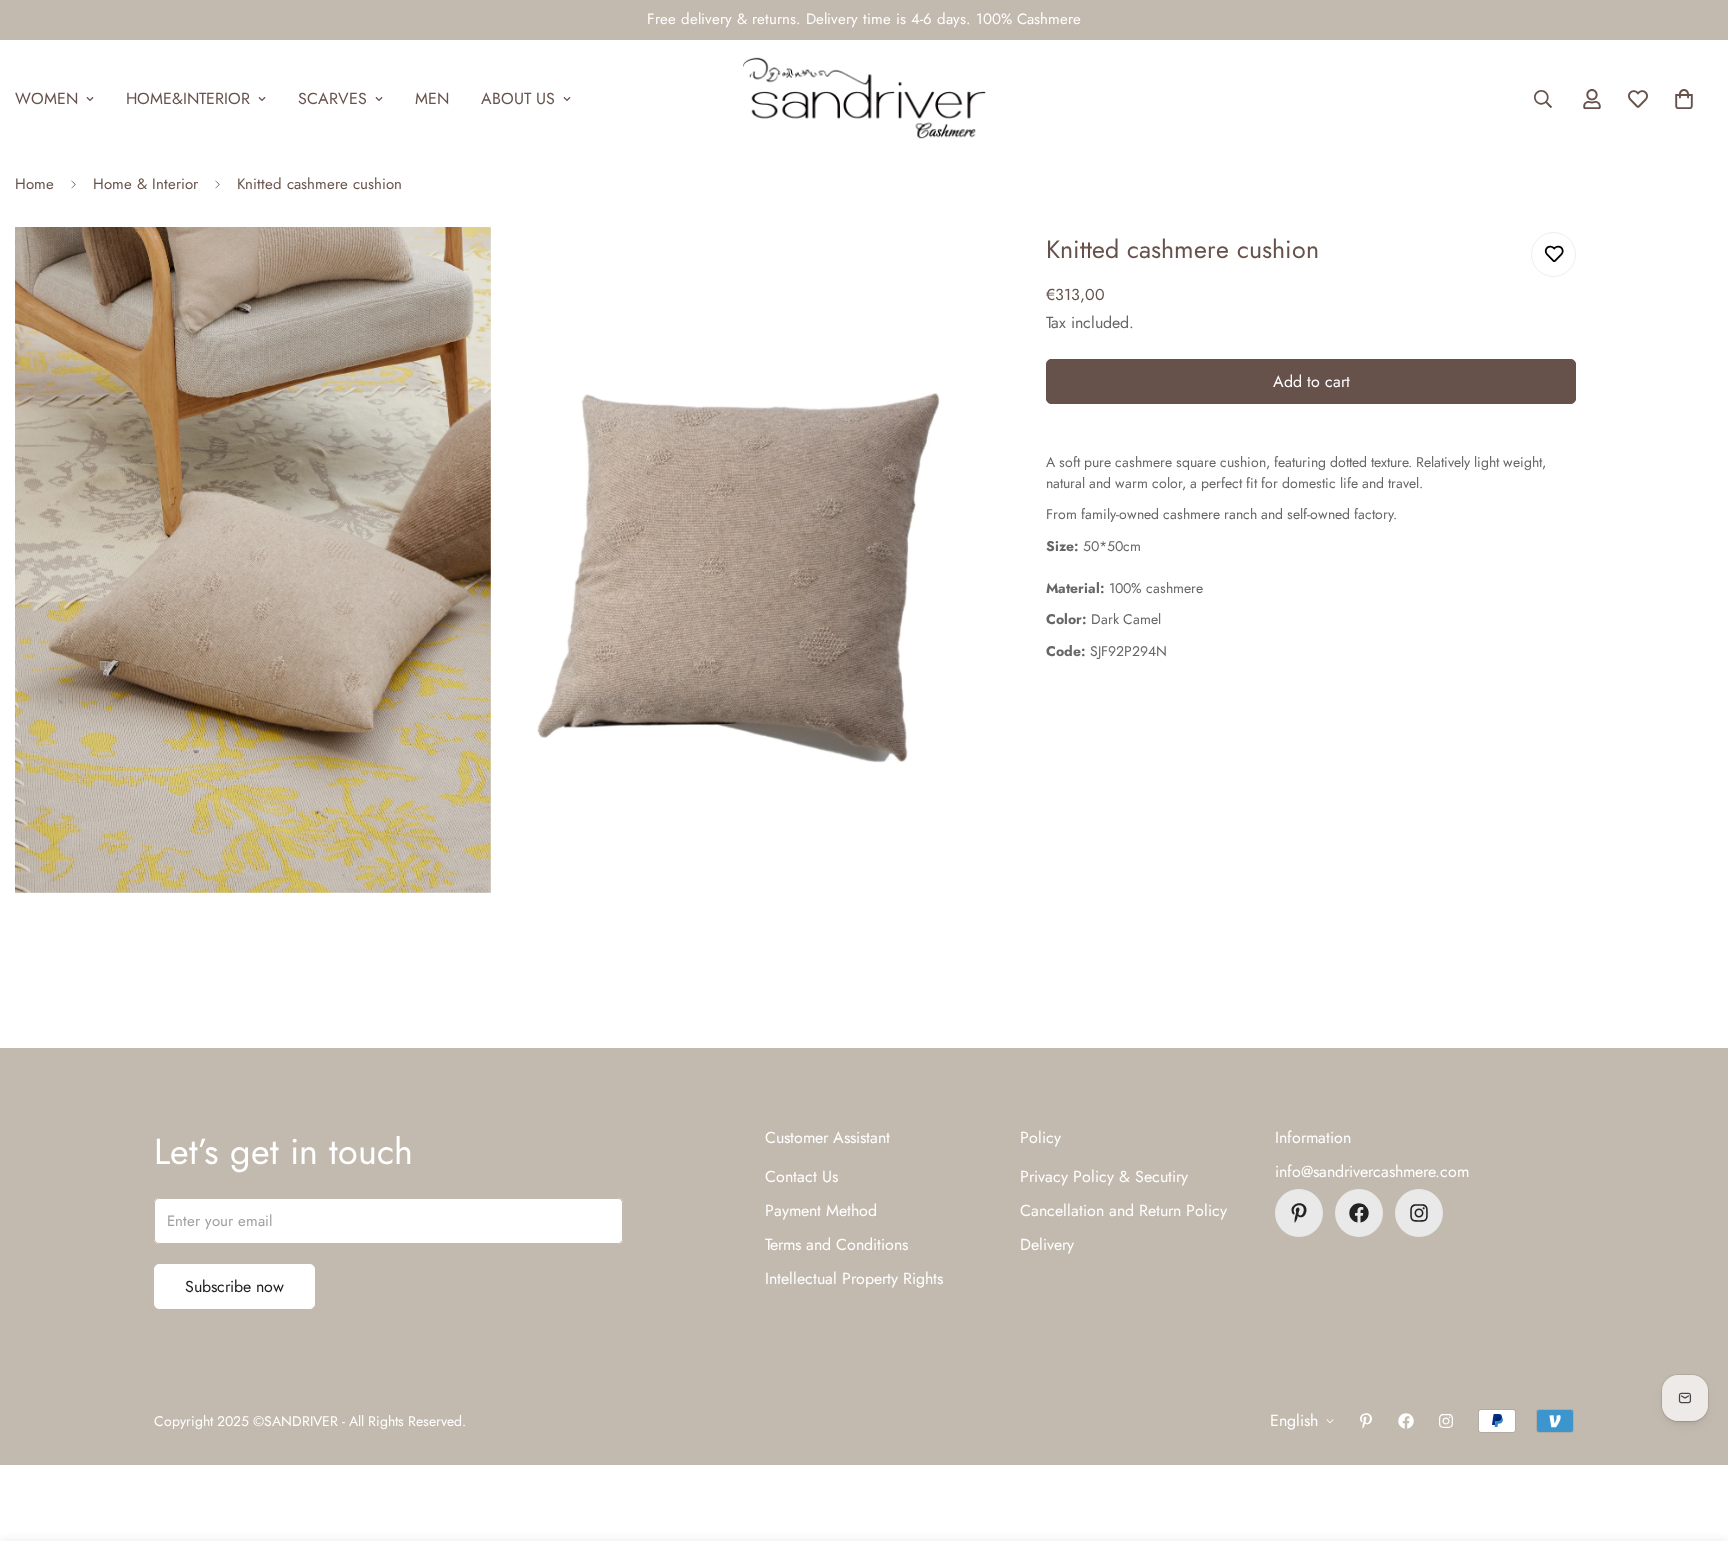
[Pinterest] (1299, 1213)
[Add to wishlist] (1553, 254)
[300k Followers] (1359, 1213)
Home (34, 184)
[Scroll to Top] (1689, 1432)
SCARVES (332, 98)
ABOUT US (518, 98)
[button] (1684, 99)
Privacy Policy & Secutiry (1104, 1176)
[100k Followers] (1419, 1213)
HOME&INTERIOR (188, 98)
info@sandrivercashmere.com (1372, 1171)
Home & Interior (145, 184)
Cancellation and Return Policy (1123, 1210)
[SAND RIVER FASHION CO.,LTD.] (863, 99)
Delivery (1047, 1244)
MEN (432, 98)
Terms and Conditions (836, 1244)
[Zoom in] (453, 269)
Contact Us (801, 1176)
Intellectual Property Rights (854, 1278)
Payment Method (821, 1210)
